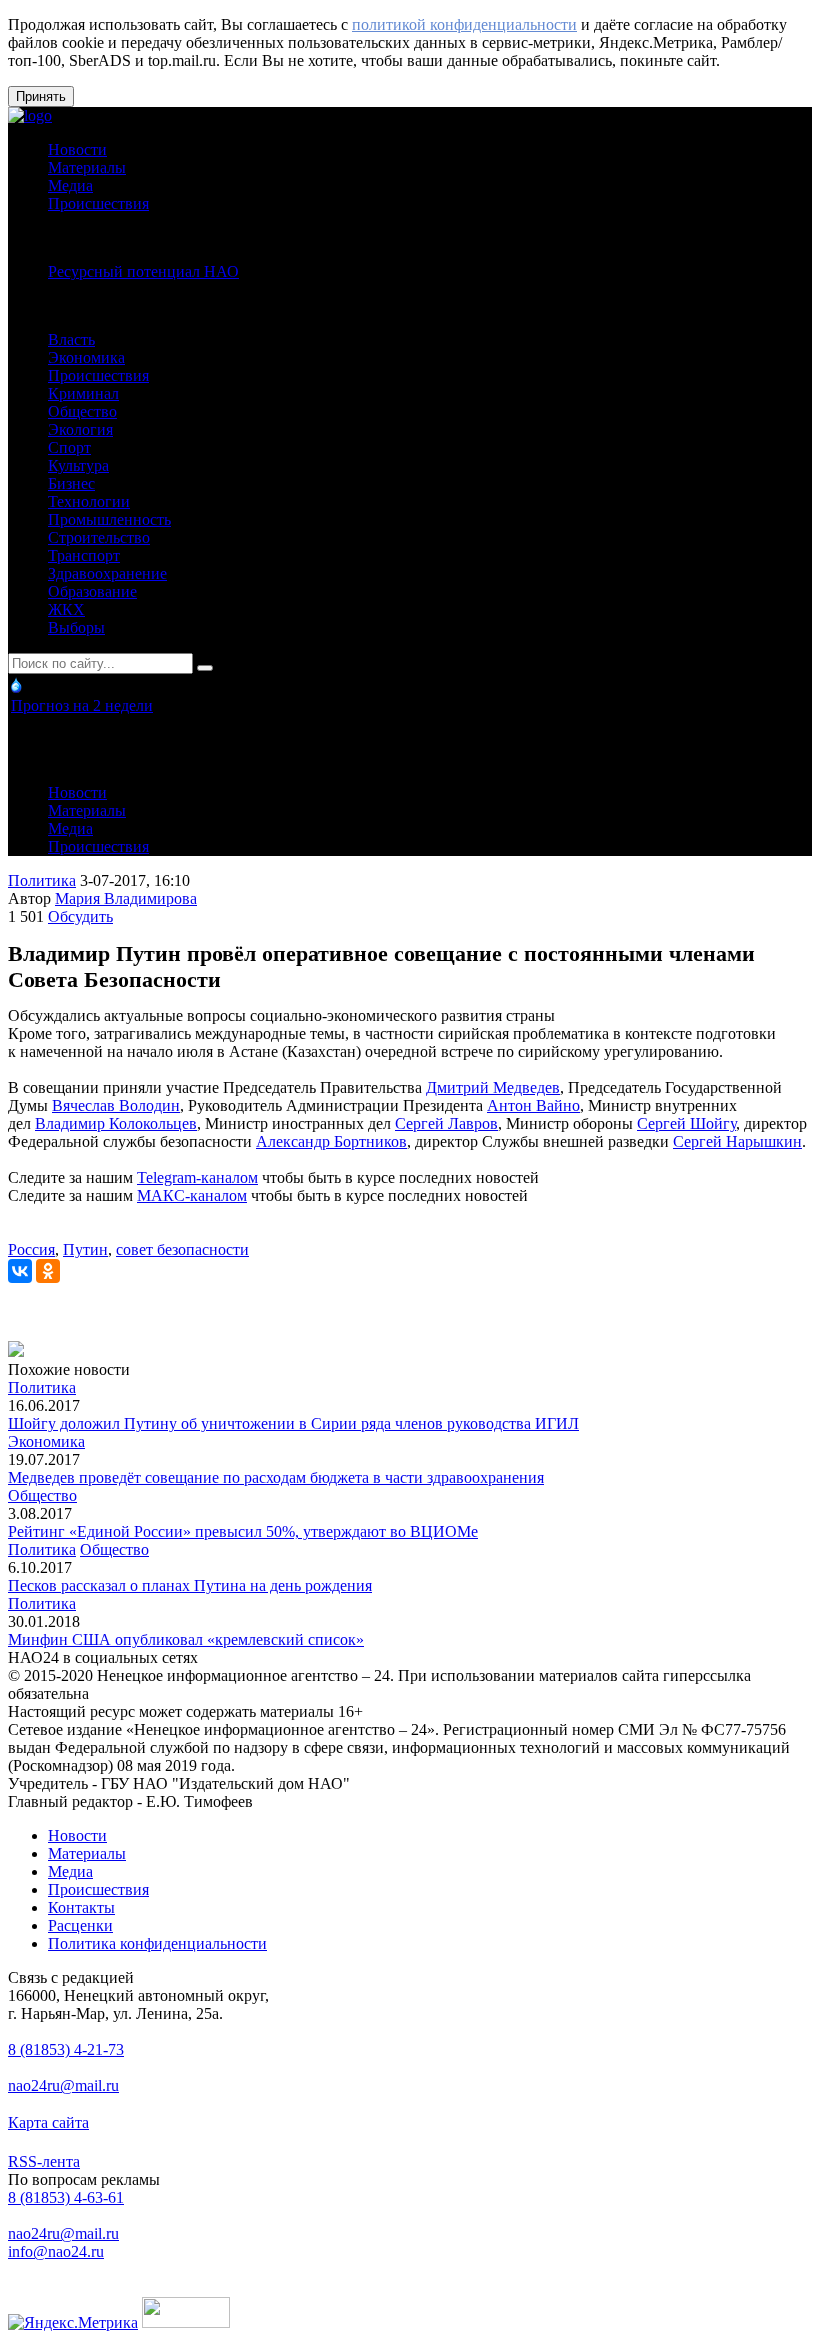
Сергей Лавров (446, 1123)
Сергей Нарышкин (737, 1141)
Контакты (81, 1907)
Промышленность (109, 519)
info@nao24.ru (56, 2251)
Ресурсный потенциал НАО (143, 271)
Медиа (70, 185)
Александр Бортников (331, 1141)
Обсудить (80, 916)
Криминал (83, 393)
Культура (78, 465)
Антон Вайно (533, 1105)
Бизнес (71, 483)
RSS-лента (44, 2161)
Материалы (87, 167)
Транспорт (84, 555)
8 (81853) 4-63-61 (66, 2197)
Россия (31, 1249)
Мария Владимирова (126, 898)
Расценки (80, 1925)
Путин (85, 1249)
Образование (92, 591)
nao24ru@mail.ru (63, 2085)
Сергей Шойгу (686, 1123)
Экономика (86, 357)
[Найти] (205, 668)
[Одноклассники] (48, 1271)
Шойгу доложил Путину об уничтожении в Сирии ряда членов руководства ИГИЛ (293, 1423)
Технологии (89, 501)
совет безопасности (182, 1249)
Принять (41, 96)
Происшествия (98, 203)
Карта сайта (48, 2122)
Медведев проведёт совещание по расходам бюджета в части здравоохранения (276, 1477)
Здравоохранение (107, 573)
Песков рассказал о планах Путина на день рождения (190, 1585)
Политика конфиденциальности (157, 1943)
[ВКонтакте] (20, 1271)
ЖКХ (66, 609)
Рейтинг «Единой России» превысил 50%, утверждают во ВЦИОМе (243, 1531)
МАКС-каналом (192, 1195)
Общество (82, 411)
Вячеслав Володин (116, 1105)
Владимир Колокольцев (116, 1123)
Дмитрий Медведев (493, 1087)
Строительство (99, 537)
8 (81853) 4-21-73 (66, 2049)
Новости (77, 149)
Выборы (76, 627)
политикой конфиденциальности (464, 24)
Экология (80, 429)
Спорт (69, 447)
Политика (42, 880)
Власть (71, 339)
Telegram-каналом (197, 1177)
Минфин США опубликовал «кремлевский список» (186, 1639)
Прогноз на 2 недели (82, 705)
